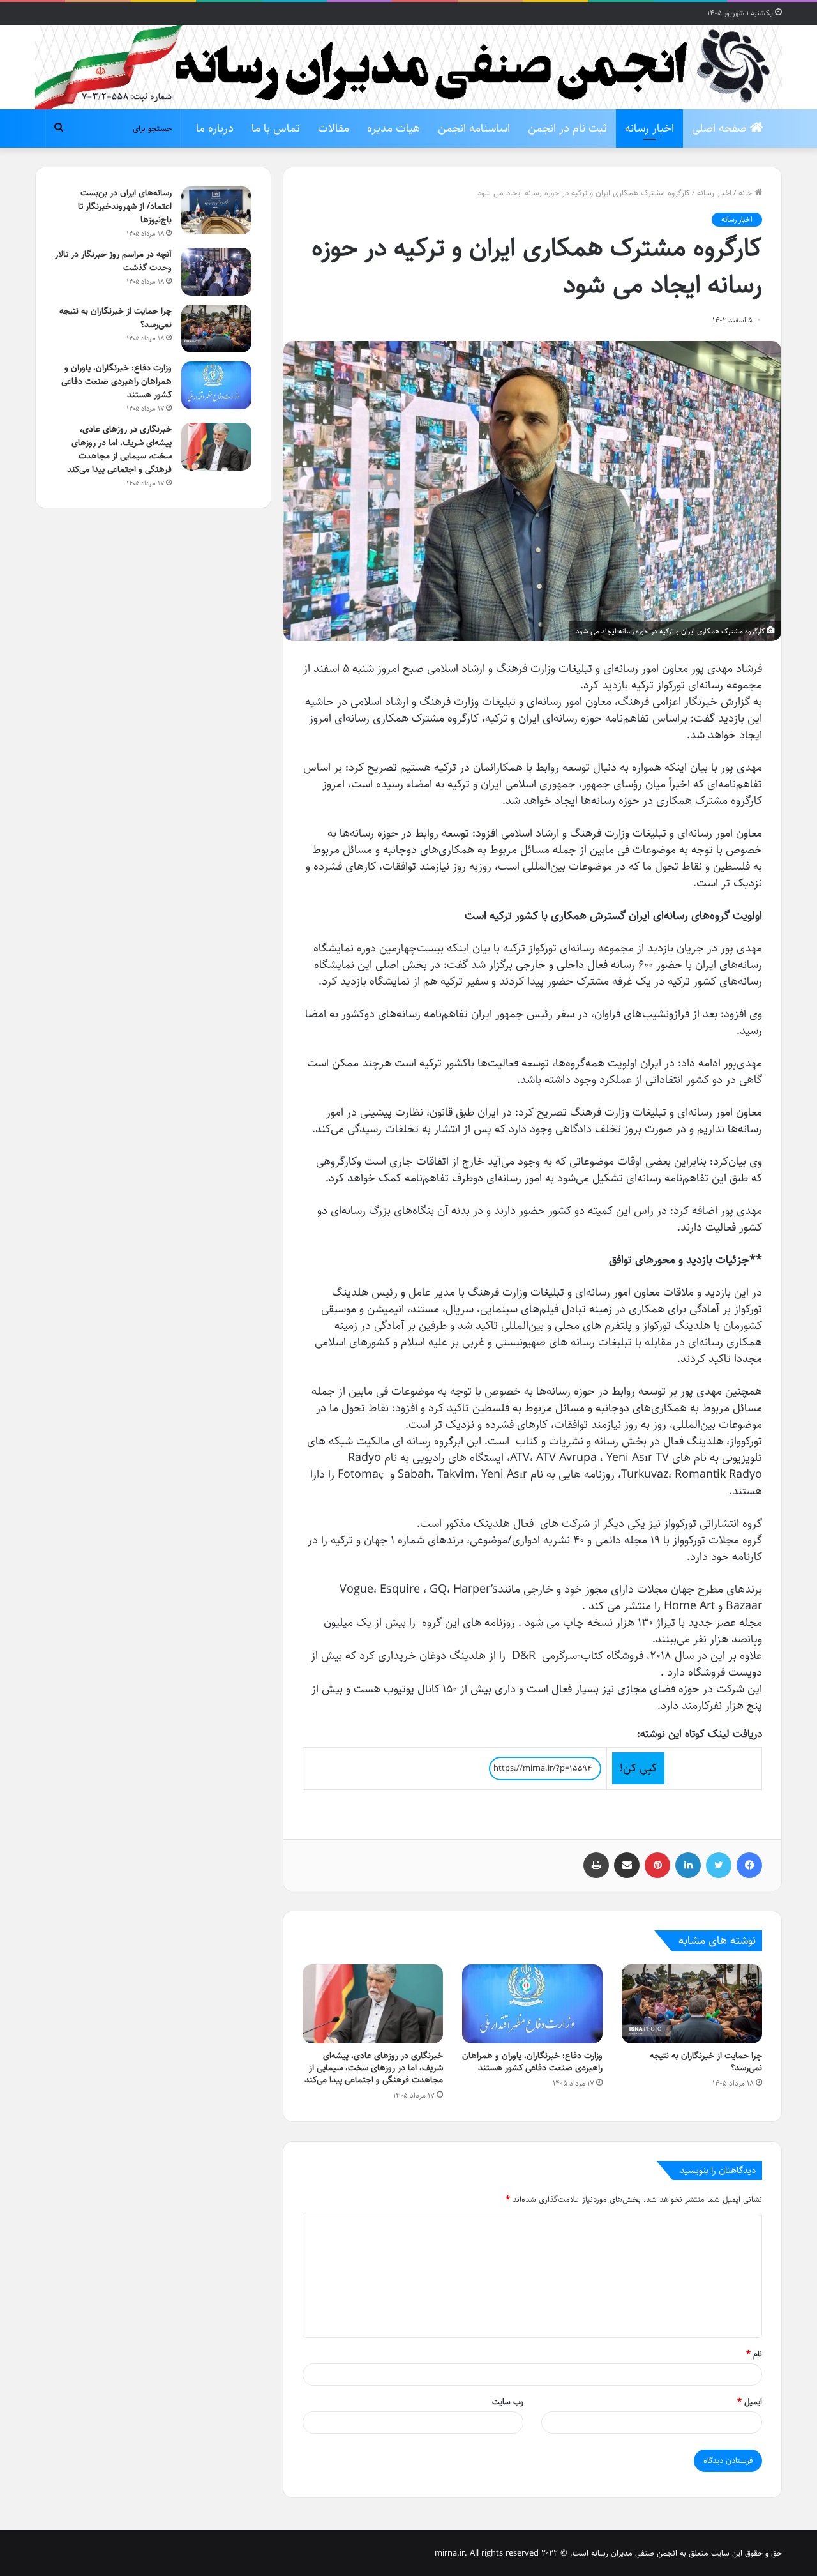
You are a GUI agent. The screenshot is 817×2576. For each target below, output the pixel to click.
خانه (746, 193)
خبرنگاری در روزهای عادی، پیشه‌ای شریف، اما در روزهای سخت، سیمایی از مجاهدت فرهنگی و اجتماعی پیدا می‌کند (374, 2068)
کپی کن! (638, 1768)
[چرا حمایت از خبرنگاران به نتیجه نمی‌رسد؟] (692, 2004)
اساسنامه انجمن (474, 128)
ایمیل (750, 2402)
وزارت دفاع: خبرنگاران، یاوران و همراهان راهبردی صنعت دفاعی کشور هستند (532, 2062)
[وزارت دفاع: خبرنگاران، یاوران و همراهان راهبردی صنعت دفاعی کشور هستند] (532, 2004)
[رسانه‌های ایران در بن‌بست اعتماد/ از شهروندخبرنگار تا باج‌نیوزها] (216, 210)
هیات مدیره (394, 128)
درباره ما (215, 128)
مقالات (334, 128)
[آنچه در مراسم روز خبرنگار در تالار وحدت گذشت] (216, 272)
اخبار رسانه (649, 128)
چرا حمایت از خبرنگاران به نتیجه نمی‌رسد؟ (706, 2062)
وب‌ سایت (508, 2402)
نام (754, 2354)
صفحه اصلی (721, 128)
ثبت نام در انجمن (567, 128)
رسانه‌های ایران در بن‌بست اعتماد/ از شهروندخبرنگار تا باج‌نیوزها (125, 206)
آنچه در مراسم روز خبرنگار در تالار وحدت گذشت (113, 261)
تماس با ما (276, 128)
